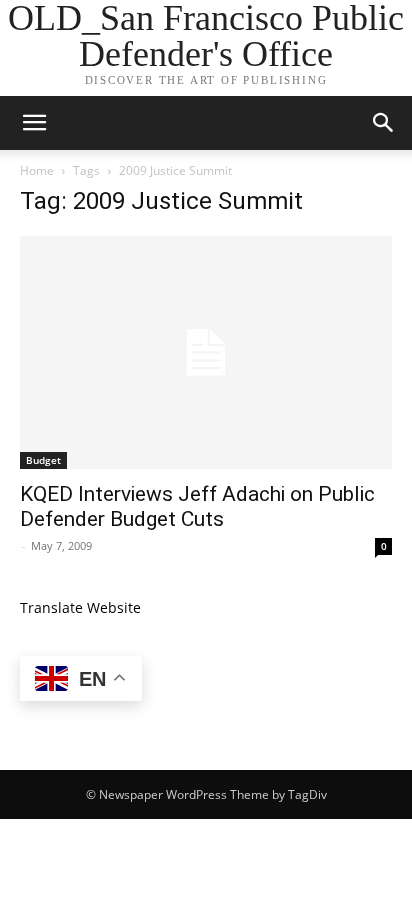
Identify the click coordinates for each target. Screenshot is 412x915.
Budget (43, 460)
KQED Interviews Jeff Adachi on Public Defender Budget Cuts (197, 506)
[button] (34, 123)
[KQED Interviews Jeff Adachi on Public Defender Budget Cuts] (206, 352)
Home (37, 170)
